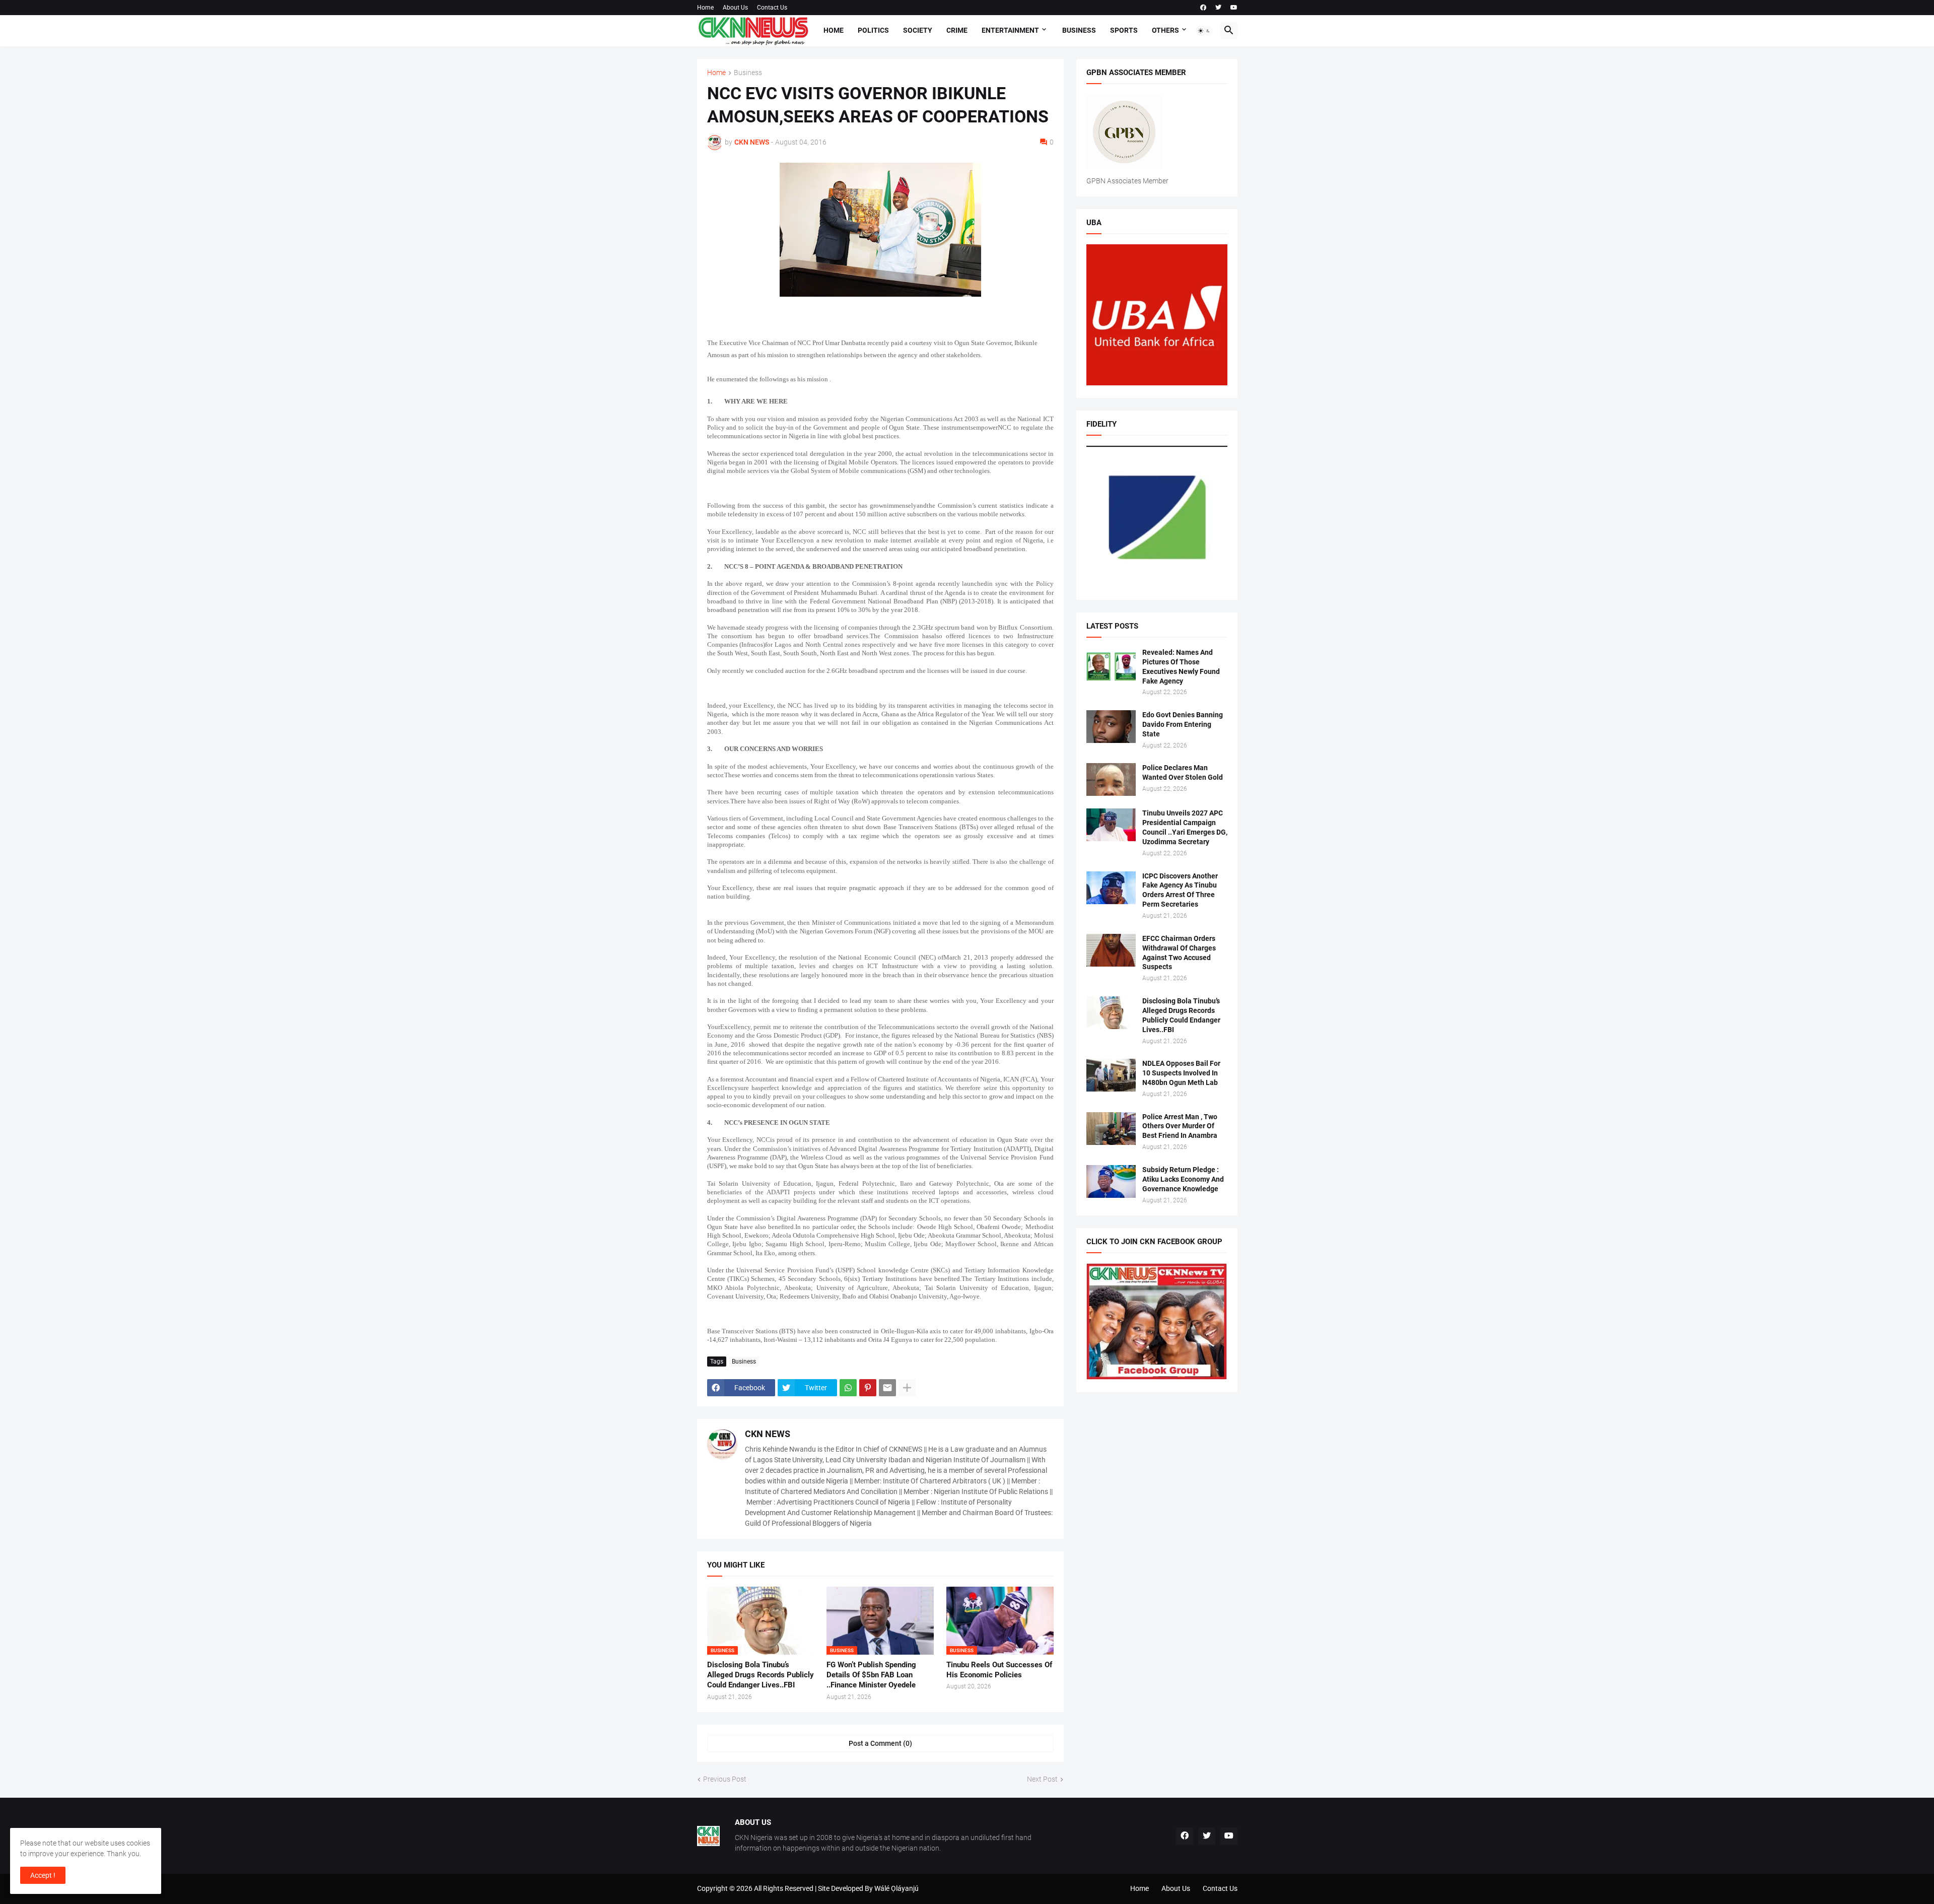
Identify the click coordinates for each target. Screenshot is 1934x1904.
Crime (957, 30)
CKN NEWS (768, 1434)
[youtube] (1234, 8)
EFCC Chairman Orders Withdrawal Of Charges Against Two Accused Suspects (1179, 953)
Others (1165, 30)
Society (918, 30)
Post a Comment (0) (880, 1743)
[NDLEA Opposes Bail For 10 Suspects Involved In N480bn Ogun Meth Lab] (1111, 1075)
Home (705, 8)
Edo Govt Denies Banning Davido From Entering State (1183, 724)
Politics (873, 30)
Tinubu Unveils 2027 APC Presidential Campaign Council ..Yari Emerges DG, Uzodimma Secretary (1185, 827)
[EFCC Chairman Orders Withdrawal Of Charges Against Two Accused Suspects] (1111, 950)
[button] (1204, 31)
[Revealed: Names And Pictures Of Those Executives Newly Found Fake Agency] (1111, 664)
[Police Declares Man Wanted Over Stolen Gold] (1111, 779)
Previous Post (725, 1779)
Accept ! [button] (43, 1875)
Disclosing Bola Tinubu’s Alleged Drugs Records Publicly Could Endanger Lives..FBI (761, 1675)
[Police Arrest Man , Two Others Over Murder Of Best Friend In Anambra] (1111, 1129)
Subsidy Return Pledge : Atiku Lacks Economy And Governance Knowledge (1183, 1179)
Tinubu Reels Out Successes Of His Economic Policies (999, 1670)
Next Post (1042, 1779)
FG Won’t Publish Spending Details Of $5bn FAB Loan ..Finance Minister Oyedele (871, 1675)
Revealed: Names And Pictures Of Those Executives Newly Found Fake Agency (1181, 667)
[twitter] (1218, 8)
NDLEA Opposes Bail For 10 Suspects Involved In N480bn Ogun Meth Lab (1181, 1073)
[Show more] (907, 1388)
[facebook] (1203, 8)
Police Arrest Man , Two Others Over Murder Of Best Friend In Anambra (1180, 1126)
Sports (1124, 30)
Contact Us (772, 8)
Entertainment (1010, 30)
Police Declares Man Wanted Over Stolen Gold (1183, 772)
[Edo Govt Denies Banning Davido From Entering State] (1111, 727)
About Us (735, 8)
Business (1079, 30)
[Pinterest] (868, 1388)
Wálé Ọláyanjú (896, 1888)
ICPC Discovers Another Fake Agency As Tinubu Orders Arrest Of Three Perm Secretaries (1180, 890)
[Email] (887, 1388)
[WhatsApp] (848, 1388)
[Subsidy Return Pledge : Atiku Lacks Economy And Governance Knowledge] (1111, 1181)
